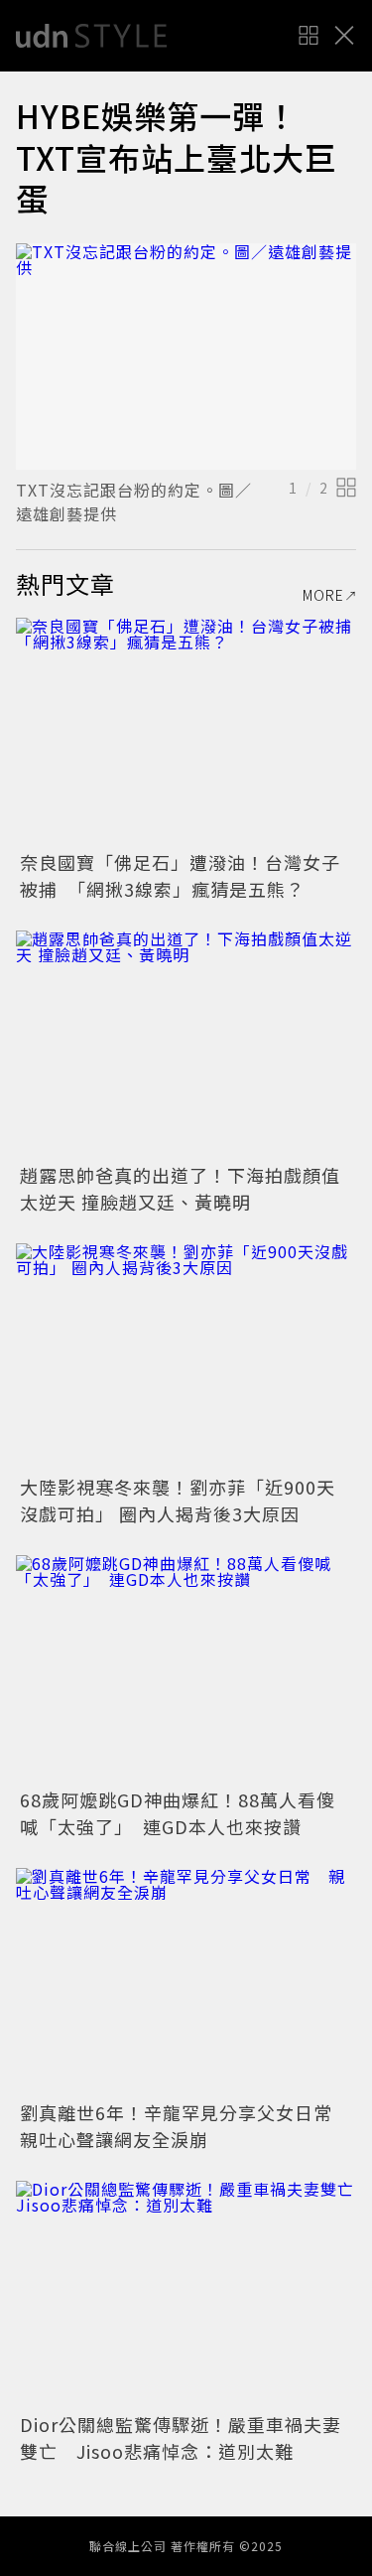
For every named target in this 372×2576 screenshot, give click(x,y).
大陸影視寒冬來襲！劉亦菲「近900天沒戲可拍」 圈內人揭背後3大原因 (178, 1500)
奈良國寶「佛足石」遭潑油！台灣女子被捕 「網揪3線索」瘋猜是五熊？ (180, 875)
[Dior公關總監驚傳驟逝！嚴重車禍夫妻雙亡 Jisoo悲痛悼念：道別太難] (186, 2294)
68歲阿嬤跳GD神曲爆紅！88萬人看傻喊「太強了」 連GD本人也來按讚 (178, 1813)
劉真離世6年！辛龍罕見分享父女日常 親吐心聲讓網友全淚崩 (186, 2126)
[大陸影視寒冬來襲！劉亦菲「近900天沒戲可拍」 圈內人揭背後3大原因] (186, 1357)
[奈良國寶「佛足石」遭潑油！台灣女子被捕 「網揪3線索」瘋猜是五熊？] (186, 731)
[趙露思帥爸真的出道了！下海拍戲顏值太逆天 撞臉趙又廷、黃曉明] (186, 1044)
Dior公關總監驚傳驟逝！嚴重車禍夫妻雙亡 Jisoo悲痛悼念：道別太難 (181, 2437)
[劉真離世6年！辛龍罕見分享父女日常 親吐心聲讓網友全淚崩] (186, 1982)
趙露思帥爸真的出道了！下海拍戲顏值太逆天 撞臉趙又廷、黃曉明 (180, 1188)
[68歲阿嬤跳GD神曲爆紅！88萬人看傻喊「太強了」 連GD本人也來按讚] (186, 1669)
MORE (323, 595)
